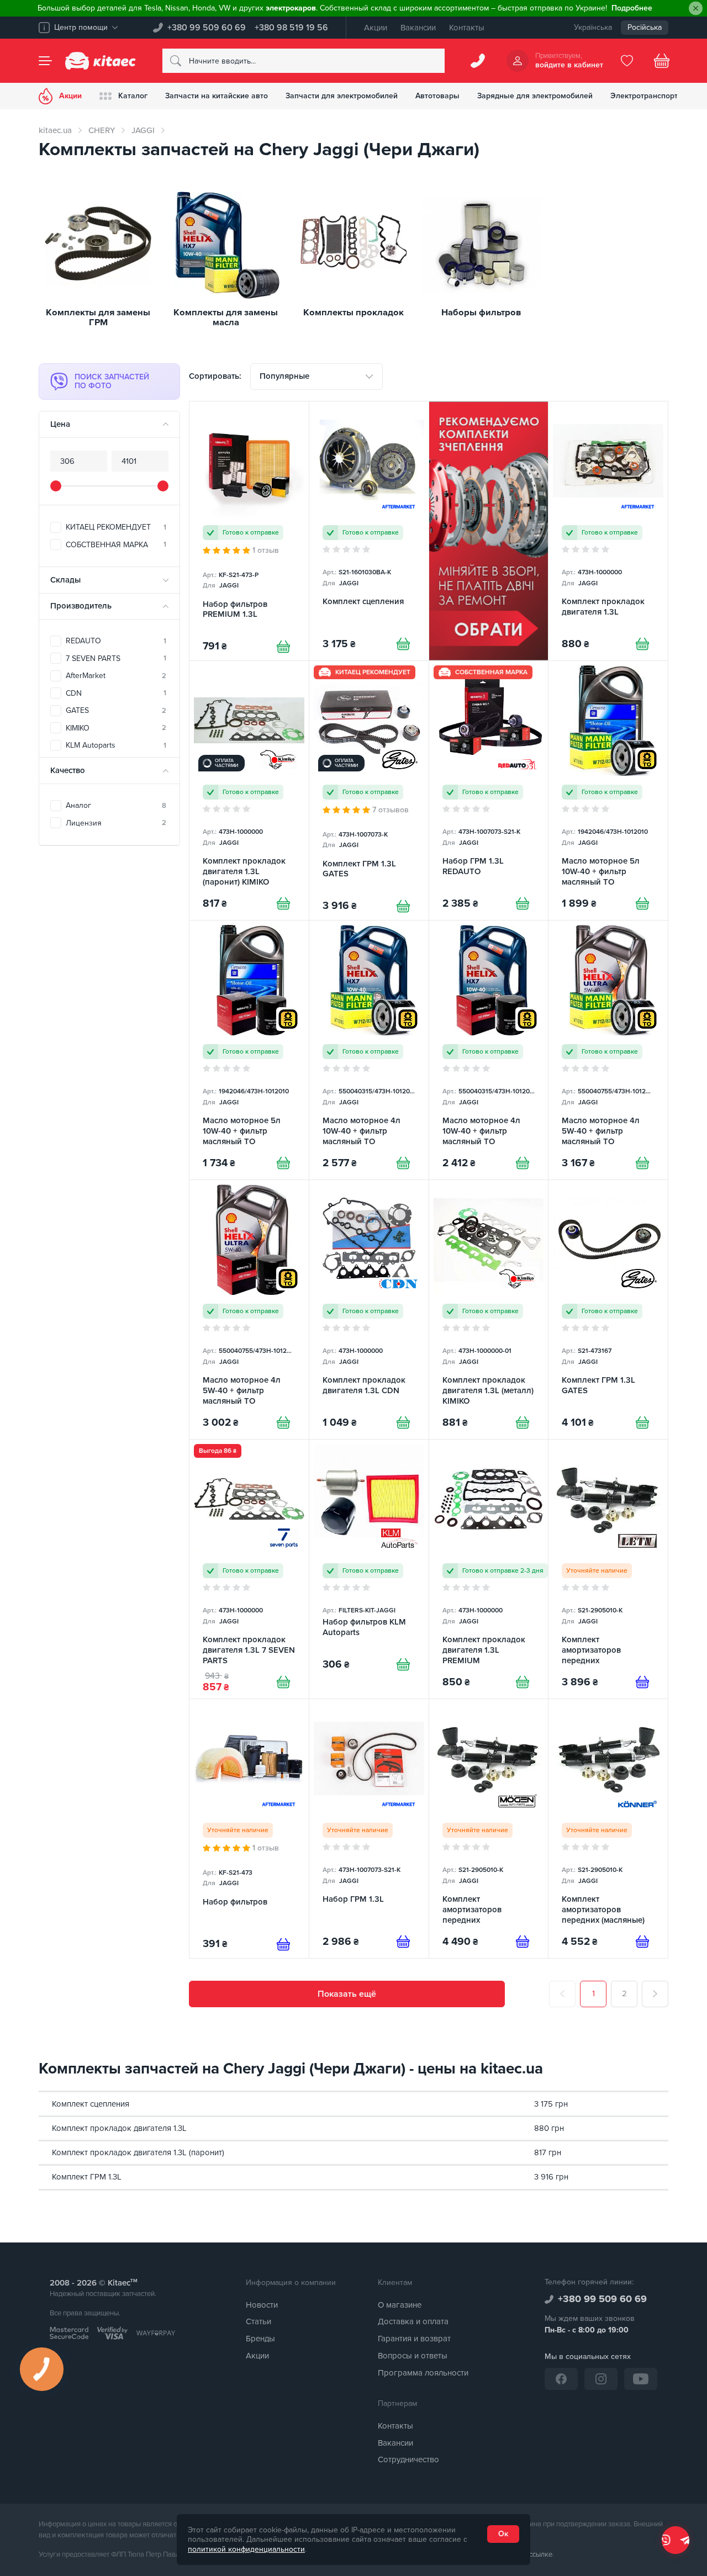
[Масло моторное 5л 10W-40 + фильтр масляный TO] (608, 790)
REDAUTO (116, 641)
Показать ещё (347, 1994)
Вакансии (418, 28)
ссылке (541, 2554)
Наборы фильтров (481, 313)
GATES (116, 710)
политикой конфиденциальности (246, 2549)
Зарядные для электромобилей (535, 96)
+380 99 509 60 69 (207, 28)
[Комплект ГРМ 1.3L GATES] (369, 790)
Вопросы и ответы (413, 2356)
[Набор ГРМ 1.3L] (369, 1829)
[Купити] (283, 647)
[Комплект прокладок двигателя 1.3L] (608, 531)
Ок (503, 2534)
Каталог (133, 96)
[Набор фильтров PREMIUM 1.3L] (249, 531)
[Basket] (662, 61)
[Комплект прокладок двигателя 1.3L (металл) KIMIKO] (489, 1310)
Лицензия (116, 823)
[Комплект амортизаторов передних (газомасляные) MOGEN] (489, 1829)
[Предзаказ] (642, 1682)
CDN (116, 693)
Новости (262, 2305)
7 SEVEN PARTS (116, 658)
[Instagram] (601, 2379)
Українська (593, 27)
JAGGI (143, 130)
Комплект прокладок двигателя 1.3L (119, 2128)
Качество (68, 770)
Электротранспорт (644, 96)
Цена (60, 424)
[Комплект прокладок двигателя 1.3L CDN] (369, 1310)
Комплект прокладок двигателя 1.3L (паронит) (138, 2152)
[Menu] (45, 61)
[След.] (655, 1994)
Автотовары (437, 96)
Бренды (260, 2339)
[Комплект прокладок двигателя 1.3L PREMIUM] (489, 1569)
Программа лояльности (423, 2373)
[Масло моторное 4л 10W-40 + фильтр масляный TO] (369, 1050)
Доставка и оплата (413, 2321)
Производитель (81, 606)
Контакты (467, 28)
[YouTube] (641, 2379)
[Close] (696, 9)
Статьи (258, 2321)
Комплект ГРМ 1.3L (87, 2177)
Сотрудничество (408, 2459)
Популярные (284, 376)
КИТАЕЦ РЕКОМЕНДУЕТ (116, 527)
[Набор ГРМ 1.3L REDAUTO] (489, 790)
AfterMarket (116, 676)
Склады (65, 580)
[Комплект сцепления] (369, 531)
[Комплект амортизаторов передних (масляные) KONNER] (608, 1829)
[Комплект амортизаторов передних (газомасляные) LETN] (608, 1569)
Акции (376, 28)
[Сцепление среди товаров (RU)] (489, 531)
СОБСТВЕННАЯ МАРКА (116, 545)
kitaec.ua (55, 130)
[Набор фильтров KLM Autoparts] (369, 1569)
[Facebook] (561, 2379)
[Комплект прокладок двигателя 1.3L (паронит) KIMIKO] (249, 790)
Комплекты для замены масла (226, 318)
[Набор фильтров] (249, 1829)
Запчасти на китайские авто (217, 96)
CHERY (102, 130)
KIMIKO (116, 728)
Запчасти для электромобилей (342, 96)
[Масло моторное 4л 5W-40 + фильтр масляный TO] (608, 1050)
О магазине (400, 2305)
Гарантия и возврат (414, 2339)
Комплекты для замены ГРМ (98, 318)
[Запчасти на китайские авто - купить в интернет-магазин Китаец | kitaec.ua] (101, 61)
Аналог (116, 805)
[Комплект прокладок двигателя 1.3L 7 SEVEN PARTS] (249, 1569)
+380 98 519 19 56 (291, 28)
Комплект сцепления (91, 2104)
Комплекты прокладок (353, 313)
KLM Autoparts (116, 745)
